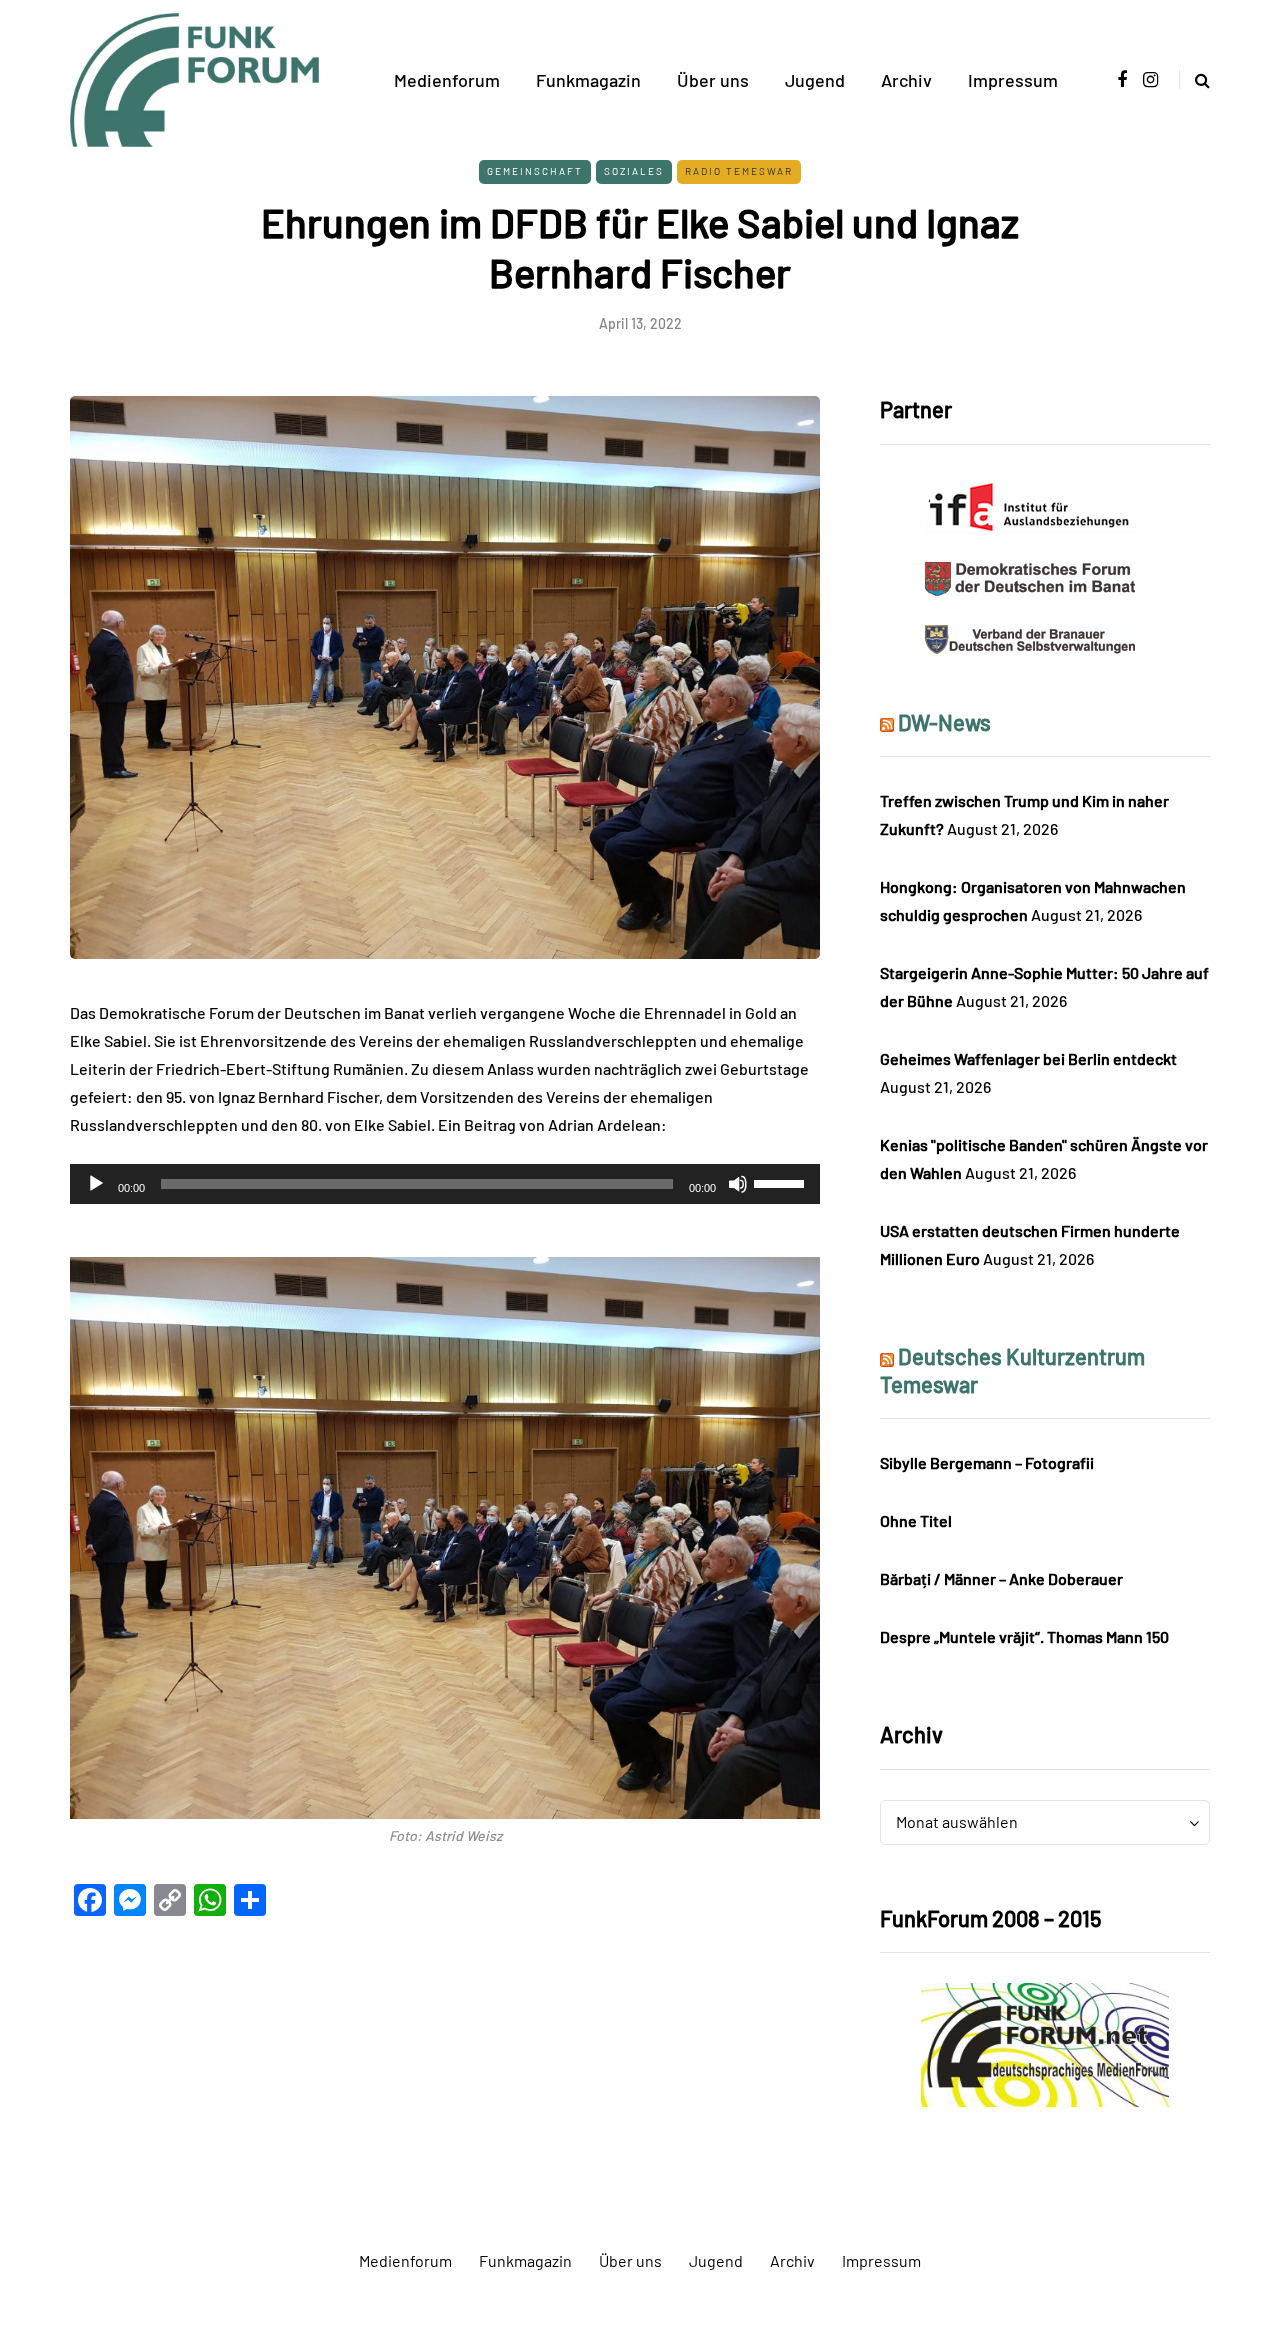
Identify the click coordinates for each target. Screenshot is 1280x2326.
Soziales (634, 171)
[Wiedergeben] (96, 1184)
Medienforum (447, 80)
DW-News (944, 722)
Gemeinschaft (535, 171)
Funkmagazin (588, 80)
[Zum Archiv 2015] (1045, 2042)
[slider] (782, 1182)
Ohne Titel (916, 1520)
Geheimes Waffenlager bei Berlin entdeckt (1028, 1058)
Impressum (1013, 80)
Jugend (815, 80)
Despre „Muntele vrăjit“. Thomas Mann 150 (1024, 1636)
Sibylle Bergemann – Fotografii (987, 1462)
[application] (445, 1184)
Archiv (906, 80)
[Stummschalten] (738, 1184)
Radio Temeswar (739, 171)
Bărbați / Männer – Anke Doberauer (1001, 1578)
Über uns (713, 80)
